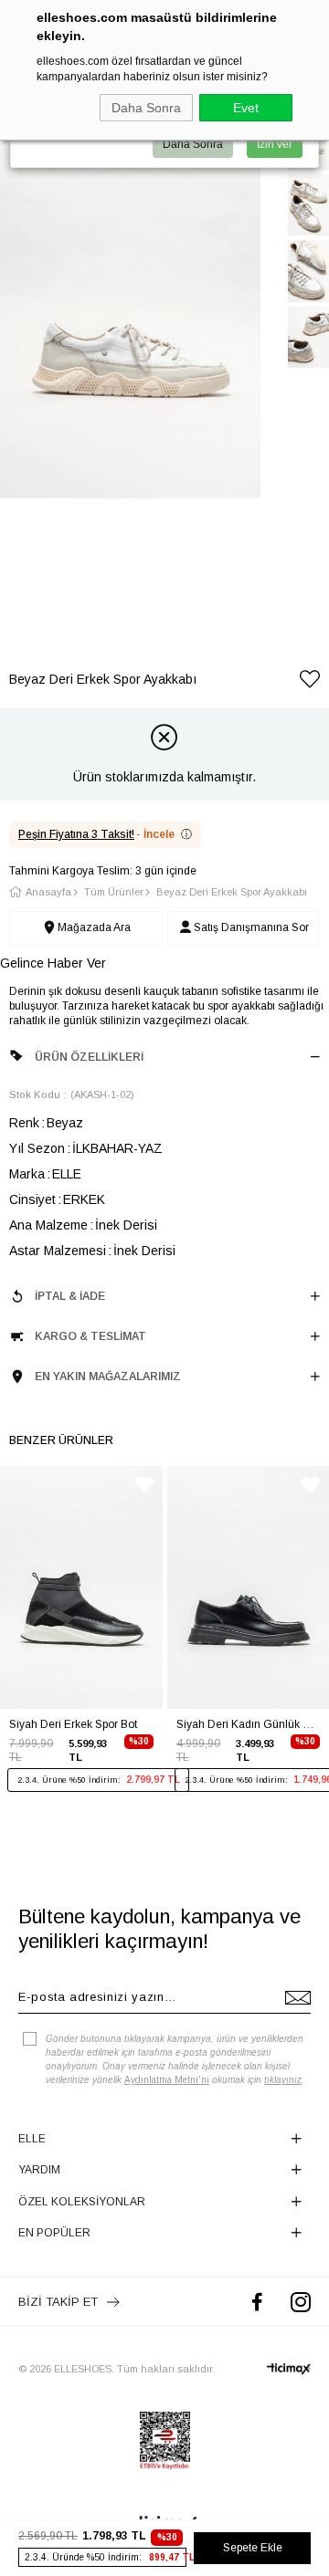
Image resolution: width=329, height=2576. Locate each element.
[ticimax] (289, 2369)
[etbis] (165, 2441)
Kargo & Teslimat (90, 1336)
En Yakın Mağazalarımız (108, 1377)
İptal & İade (70, 1296)
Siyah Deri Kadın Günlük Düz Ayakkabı (249, 1724)
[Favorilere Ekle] (310, 682)
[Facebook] (257, 2302)
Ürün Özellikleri (89, 1057)
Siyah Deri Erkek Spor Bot (73, 1724)
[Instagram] (301, 2302)
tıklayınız (283, 2080)
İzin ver (275, 144)
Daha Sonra (146, 108)
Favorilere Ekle (144, 1485)
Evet (246, 108)
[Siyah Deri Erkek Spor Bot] (81, 1587)
